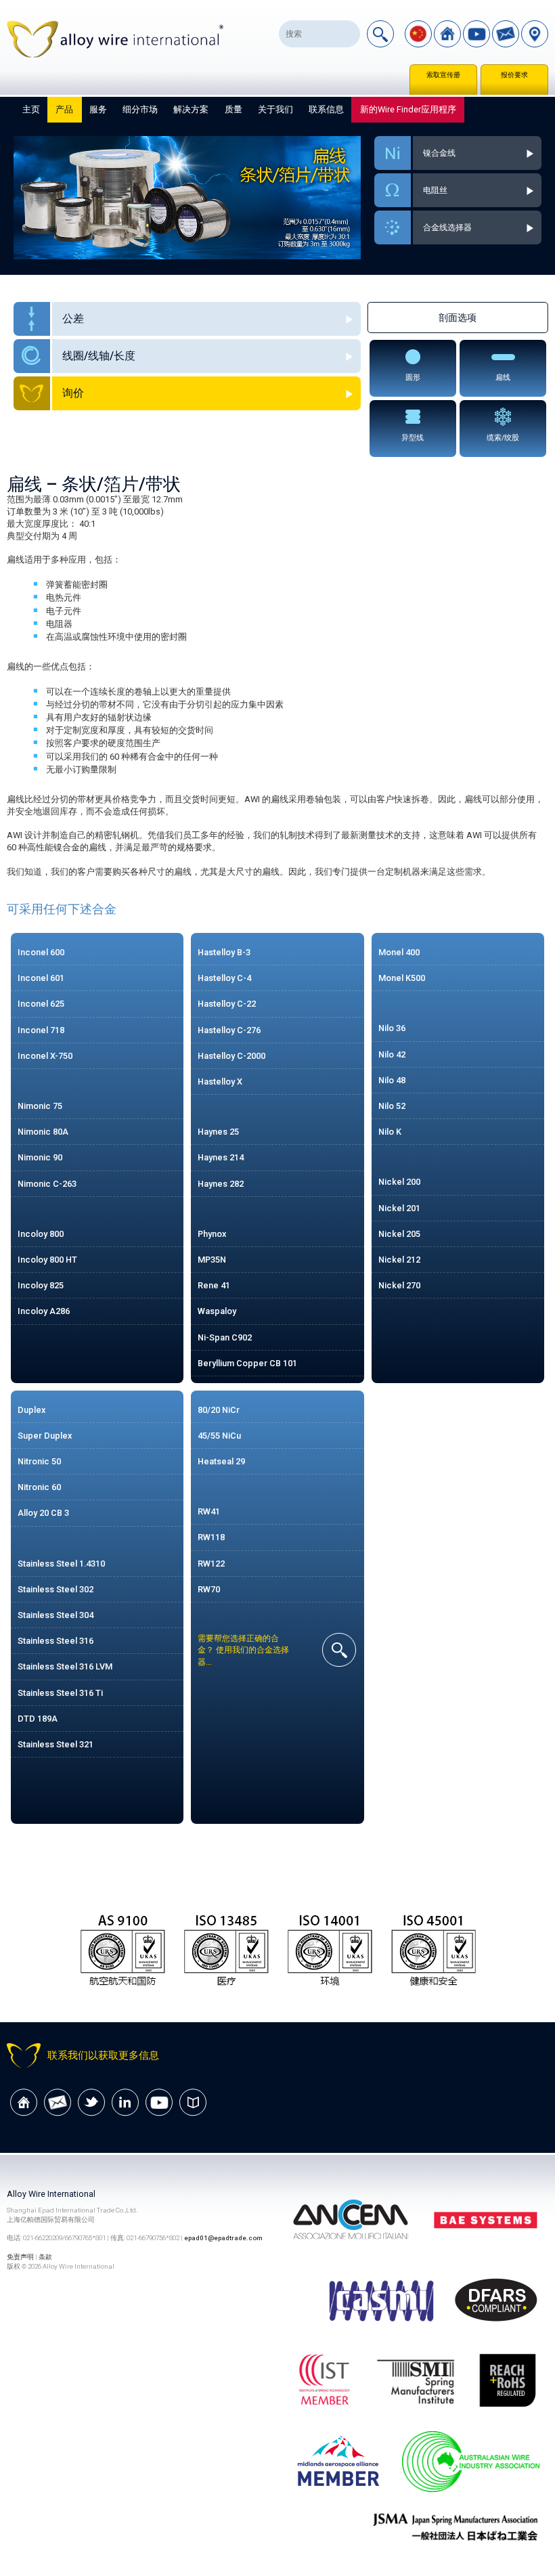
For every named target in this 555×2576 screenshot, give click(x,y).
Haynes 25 (218, 1132)
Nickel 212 (399, 1260)
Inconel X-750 (45, 1056)
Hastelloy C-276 (229, 1030)
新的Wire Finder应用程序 (408, 109)
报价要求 (514, 75)
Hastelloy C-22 (227, 1004)
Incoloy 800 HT (47, 1260)
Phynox (212, 1234)
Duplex (31, 1410)
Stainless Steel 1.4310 (61, 1564)
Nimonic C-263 (47, 1184)
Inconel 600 (41, 952)
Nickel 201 (399, 1208)
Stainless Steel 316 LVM (65, 1666)
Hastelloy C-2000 (231, 1056)
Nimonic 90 (40, 1157)
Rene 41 (214, 1285)
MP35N (212, 1260)
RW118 (211, 1537)
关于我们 (275, 109)
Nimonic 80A (43, 1132)
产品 (64, 109)
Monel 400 (399, 952)
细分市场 (140, 109)
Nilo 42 (392, 1054)
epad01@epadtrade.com (223, 2238)
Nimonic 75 (40, 1106)
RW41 (209, 1511)
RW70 (209, 1589)
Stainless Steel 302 (56, 1589)
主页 (31, 109)
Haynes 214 (221, 1157)
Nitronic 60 (39, 1487)
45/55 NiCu (219, 1436)
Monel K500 (402, 978)
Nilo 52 (392, 1106)
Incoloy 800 (41, 1234)
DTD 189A (38, 1719)
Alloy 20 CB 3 (43, 1513)
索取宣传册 (443, 75)
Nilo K (390, 1132)
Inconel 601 (41, 978)
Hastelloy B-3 (224, 952)
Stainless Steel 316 (56, 1641)
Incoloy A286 (44, 1311)
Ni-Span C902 (225, 1337)
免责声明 (20, 2257)
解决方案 (191, 109)
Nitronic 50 (39, 1461)
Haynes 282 (221, 1184)
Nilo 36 (392, 1028)
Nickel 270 (399, 1285)
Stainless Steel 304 (56, 1615)
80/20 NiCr (219, 1410)
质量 (234, 109)
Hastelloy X (220, 1082)
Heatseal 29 (221, 1461)
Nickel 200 (399, 1182)
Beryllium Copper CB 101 (247, 1363)
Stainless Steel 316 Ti (60, 1693)
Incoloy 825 (41, 1285)
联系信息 (326, 109)
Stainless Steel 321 (56, 1744)
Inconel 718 (41, 1030)
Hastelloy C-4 (224, 978)
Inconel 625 (41, 1004)
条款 (45, 2257)
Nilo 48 (392, 1080)
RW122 (211, 1564)
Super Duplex (45, 1436)
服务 (98, 109)
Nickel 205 (399, 1234)
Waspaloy (217, 1311)
